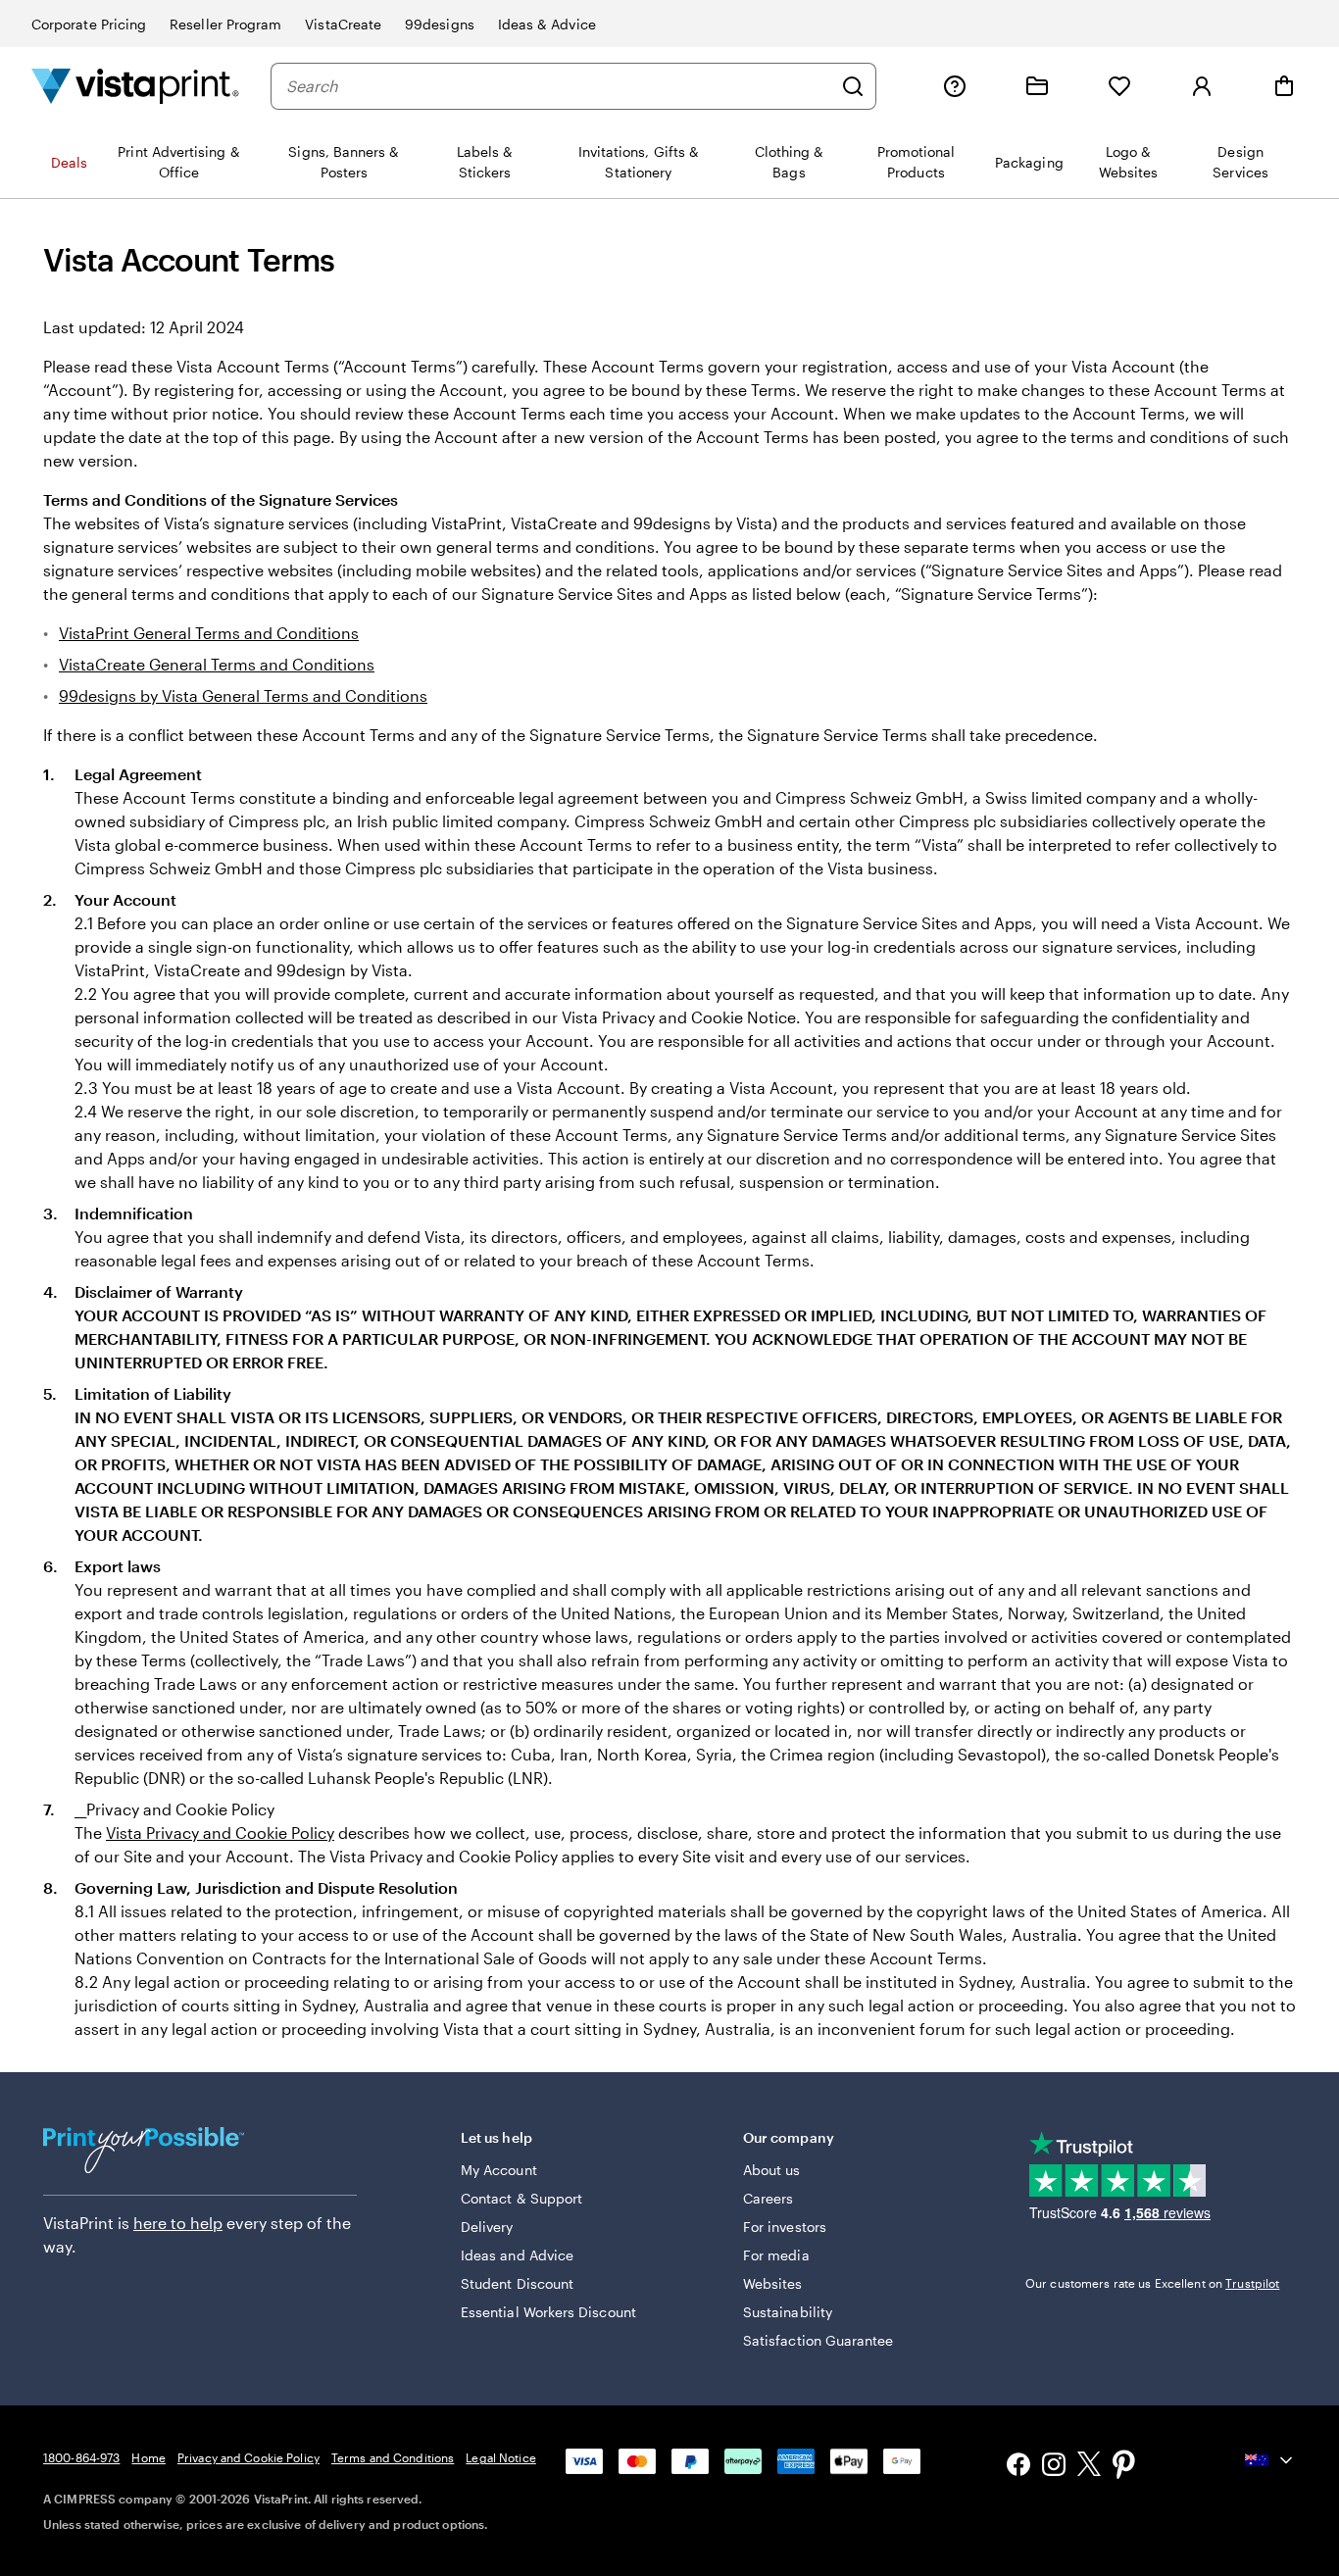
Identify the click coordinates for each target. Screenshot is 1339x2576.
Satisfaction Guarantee (818, 2340)
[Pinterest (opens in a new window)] (1124, 2466)
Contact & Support (521, 2198)
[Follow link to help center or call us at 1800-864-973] (955, 86)
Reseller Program (225, 24)
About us (772, 2170)
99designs (440, 24)
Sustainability (788, 2312)
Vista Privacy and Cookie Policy (220, 1833)
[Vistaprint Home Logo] (135, 86)
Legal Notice (500, 2457)
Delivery (487, 2227)
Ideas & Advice (547, 24)
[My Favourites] (1119, 86)
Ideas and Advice (517, 2255)
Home (148, 2457)
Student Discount (517, 2283)
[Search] (853, 86)
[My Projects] (1037, 86)
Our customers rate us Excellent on (1152, 2283)
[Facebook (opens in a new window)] (1018, 2467)
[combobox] (559, 86)
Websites (773, 2283)
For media (776, 2255)
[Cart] (1284, 86)
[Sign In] (1202, 86)
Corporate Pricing (89, 24)
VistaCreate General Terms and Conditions (217, 664)
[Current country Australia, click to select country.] (1270, 2460)
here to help (178, 2223)
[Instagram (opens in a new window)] (1054, 2467)
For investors (785, 2227)
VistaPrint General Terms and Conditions (209, 633)
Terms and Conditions (393, 2457)
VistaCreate (343, 24)
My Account (499, 2170)
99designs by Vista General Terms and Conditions (243, 695)
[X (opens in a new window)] (1089, 2467)
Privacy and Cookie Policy (248, 2457)
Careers (769, 2198)
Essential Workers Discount (548, 2312)
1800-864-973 (81, 2457)
